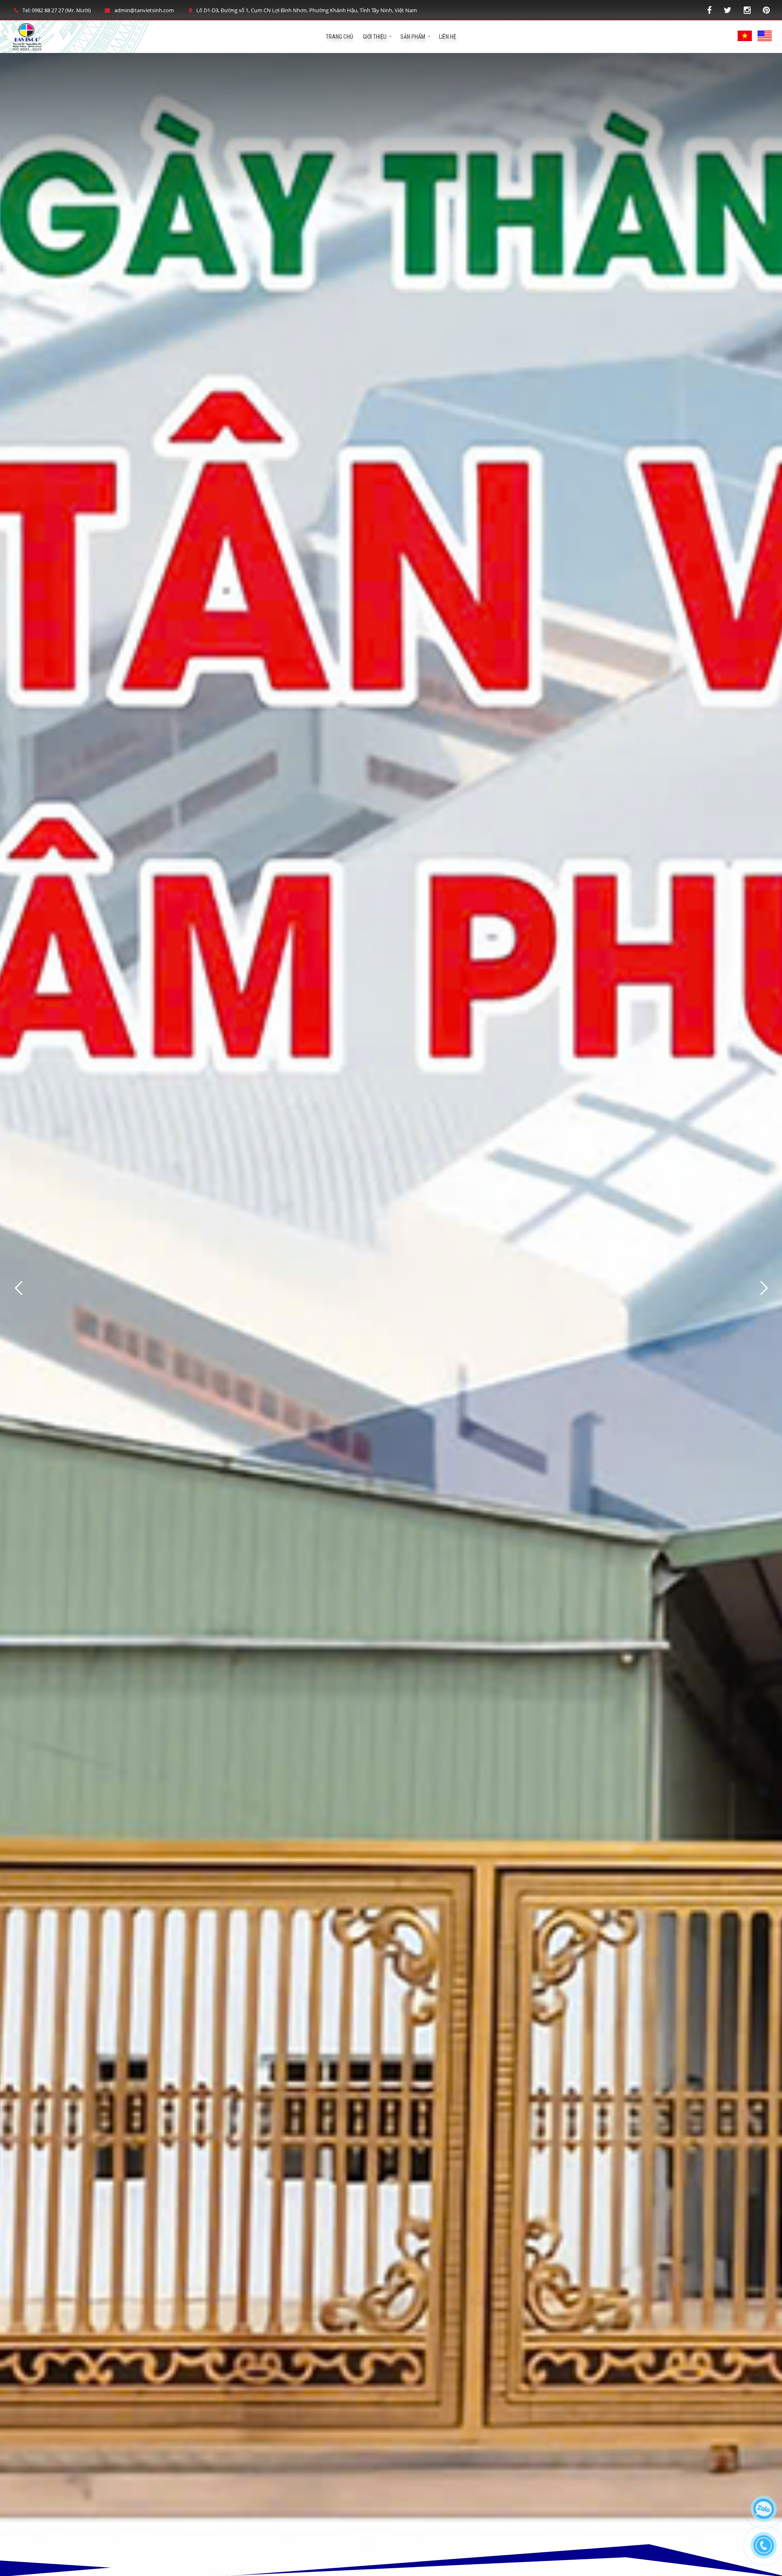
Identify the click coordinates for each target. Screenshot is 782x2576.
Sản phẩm (413, 37)
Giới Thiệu (375, 37)
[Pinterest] (766, 10)
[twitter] (728, 10)
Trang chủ (339, 37)
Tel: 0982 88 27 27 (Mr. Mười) (57, 10)
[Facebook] (709, 10)
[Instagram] (747, 10)
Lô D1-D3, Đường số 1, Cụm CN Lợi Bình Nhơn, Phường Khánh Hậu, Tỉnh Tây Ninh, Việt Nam (307, 10)
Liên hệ (448, 37)
